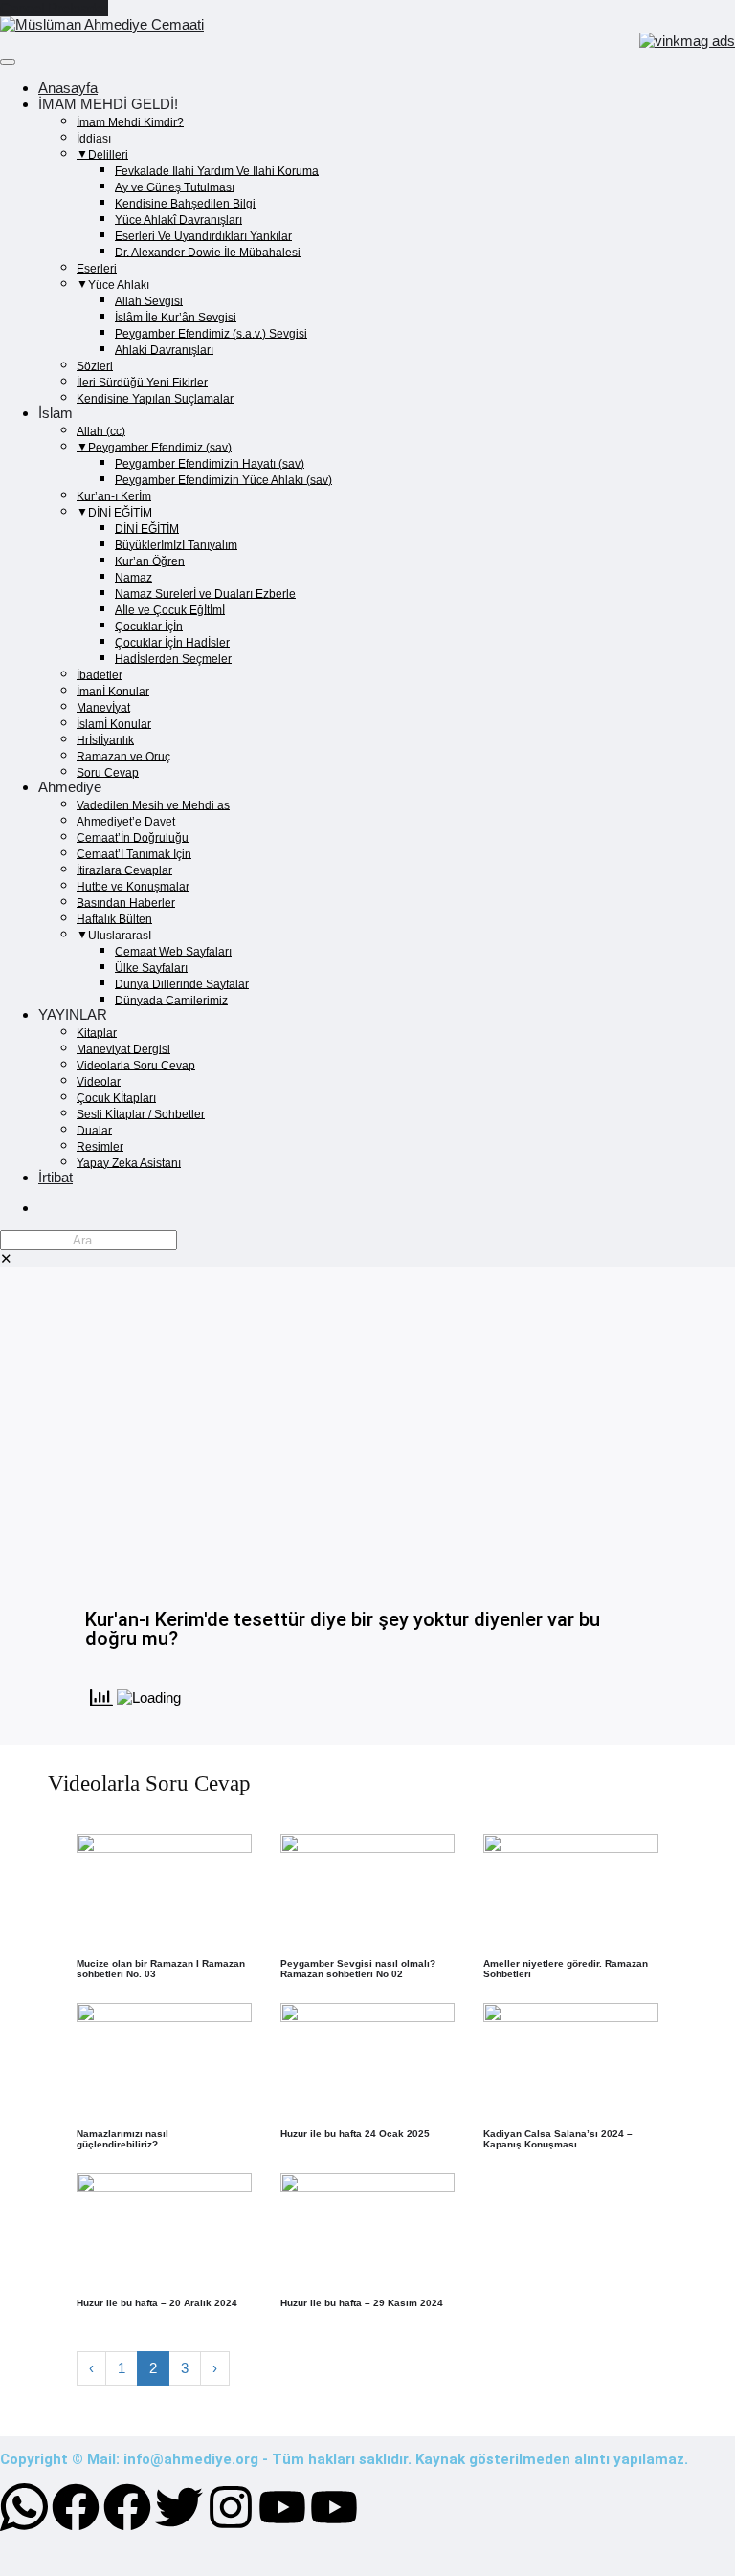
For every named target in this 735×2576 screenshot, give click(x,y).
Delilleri (108, 154)
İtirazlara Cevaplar (124, 870)
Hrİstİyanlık (105, 739)
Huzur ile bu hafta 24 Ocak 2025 (355, 2134)
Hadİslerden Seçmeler (173, 658)
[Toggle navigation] (8, 62)
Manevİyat (103, 707)
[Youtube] (282, 2507)
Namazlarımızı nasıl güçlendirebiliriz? (122, 2139)
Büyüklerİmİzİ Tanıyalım (176, 544)
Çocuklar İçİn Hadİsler (172, 642)
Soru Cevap (108, 772)
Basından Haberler (126, 902)
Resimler (100, 1146)
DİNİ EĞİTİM (147, 528)
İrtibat (56, 1177)
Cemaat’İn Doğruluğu (133, 837)
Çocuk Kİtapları (116, 1097)
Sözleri (95, 365)
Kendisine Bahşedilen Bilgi (185, 203)
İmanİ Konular (113, 691)
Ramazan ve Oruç (123, 756)
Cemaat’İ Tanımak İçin (134, 853)
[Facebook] (76, 2507)
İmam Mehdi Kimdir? (130, 121)
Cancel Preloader (54, 8)
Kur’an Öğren (150, 561)
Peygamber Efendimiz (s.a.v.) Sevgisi (211, 333)
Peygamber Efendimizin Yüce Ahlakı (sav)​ (223, 479)
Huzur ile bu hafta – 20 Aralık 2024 (157, 2303)
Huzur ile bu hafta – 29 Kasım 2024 (362, 2303)
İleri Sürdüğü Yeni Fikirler (142, 382)
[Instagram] (231, 2507)
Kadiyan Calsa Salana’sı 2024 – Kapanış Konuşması (558, 2139)
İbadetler (100, 674)
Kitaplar (97, 1032)
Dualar (94, 1130)
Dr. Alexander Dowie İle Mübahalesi (208, 252)
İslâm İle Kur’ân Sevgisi (176, 317)
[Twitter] (179, 2507)
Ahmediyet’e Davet (126, 821)
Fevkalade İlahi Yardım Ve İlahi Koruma (217, 170)
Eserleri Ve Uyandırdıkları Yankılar (203, 235)
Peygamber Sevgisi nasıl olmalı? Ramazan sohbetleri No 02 (358, 1969)
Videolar (99, 1081)
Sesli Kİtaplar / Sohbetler (141, 1113)
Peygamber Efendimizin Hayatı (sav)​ (210, 463)
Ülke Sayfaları (151, 967)
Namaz (134, 577)
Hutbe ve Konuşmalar (133, 886)
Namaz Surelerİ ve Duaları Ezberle (205, 593)
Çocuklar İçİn (149, 626)
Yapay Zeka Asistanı (129, 1162)
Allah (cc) (101, 430)
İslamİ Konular (114, 723)
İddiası (94, 138)
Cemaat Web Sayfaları (173, 951)
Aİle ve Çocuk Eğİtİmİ (170, 609)
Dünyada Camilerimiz (171, 1000)
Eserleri (97, 268)
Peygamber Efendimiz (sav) (160, 447)
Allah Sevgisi (149, 300)
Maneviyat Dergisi (123, 1048)
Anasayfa (68, 88)
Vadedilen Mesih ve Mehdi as (153, 804)
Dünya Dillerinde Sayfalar (182, 983)
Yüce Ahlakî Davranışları (178, 219)
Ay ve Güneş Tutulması (175, 187)
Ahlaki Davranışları (164, 349)
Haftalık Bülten (114, 918)
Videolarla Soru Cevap (136, 1065)
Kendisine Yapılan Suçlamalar (155, 398)
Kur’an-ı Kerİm (114, 495)
